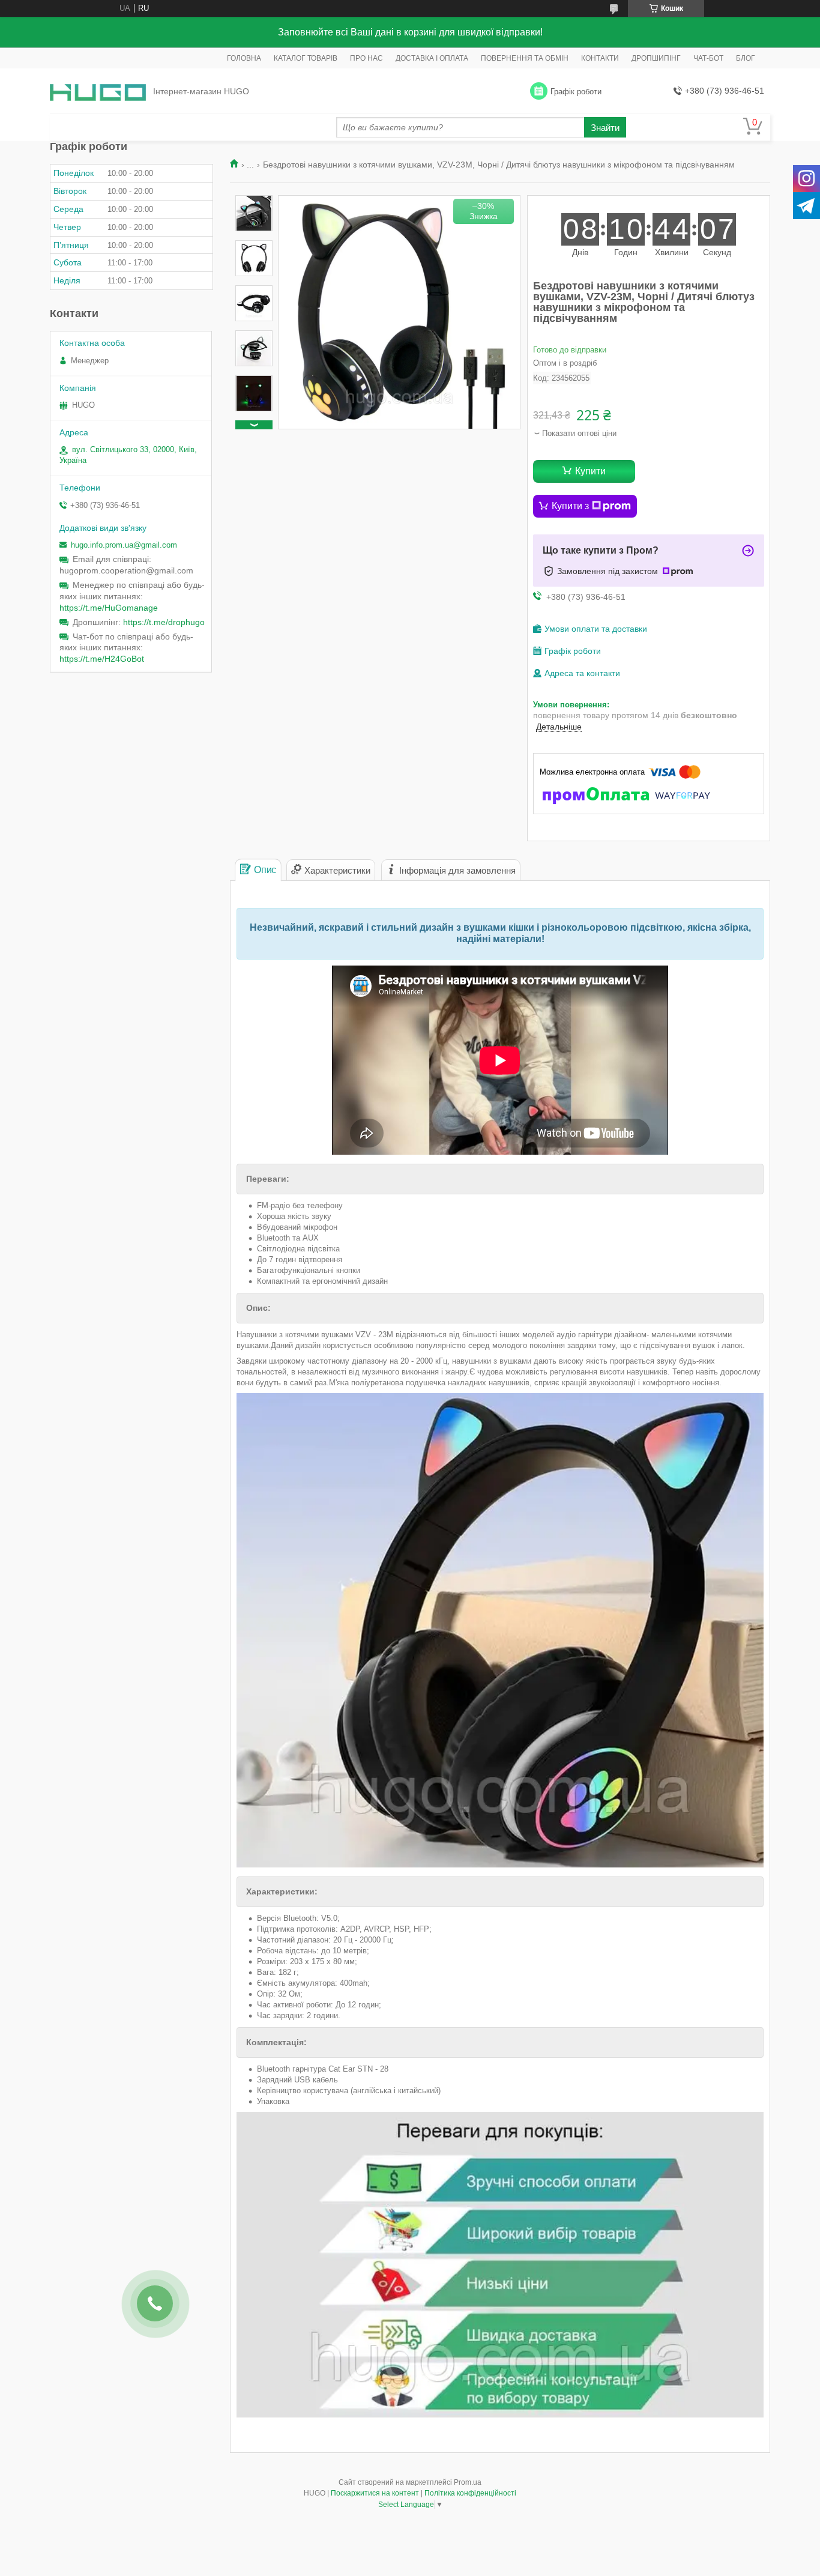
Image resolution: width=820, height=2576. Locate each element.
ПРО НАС (366, 58)
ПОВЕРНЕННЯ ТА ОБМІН (525, 58)
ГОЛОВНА (244, 58)
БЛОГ (746, 58)
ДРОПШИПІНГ (656, 58)
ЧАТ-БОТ (708, 58)
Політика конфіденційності (470, 2493)
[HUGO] (98, 92)
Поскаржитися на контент (375, 2493)
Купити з (570, 506)
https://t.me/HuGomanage (109, 608)
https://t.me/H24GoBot (102, 659)
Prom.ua (468, 2482)
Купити (590, 471)
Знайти (605, 128)
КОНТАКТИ (600, 58)
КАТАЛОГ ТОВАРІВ (306, 58)
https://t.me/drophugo (164, 622)
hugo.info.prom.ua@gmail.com (124, 545)
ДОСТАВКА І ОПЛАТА (432, 58)
